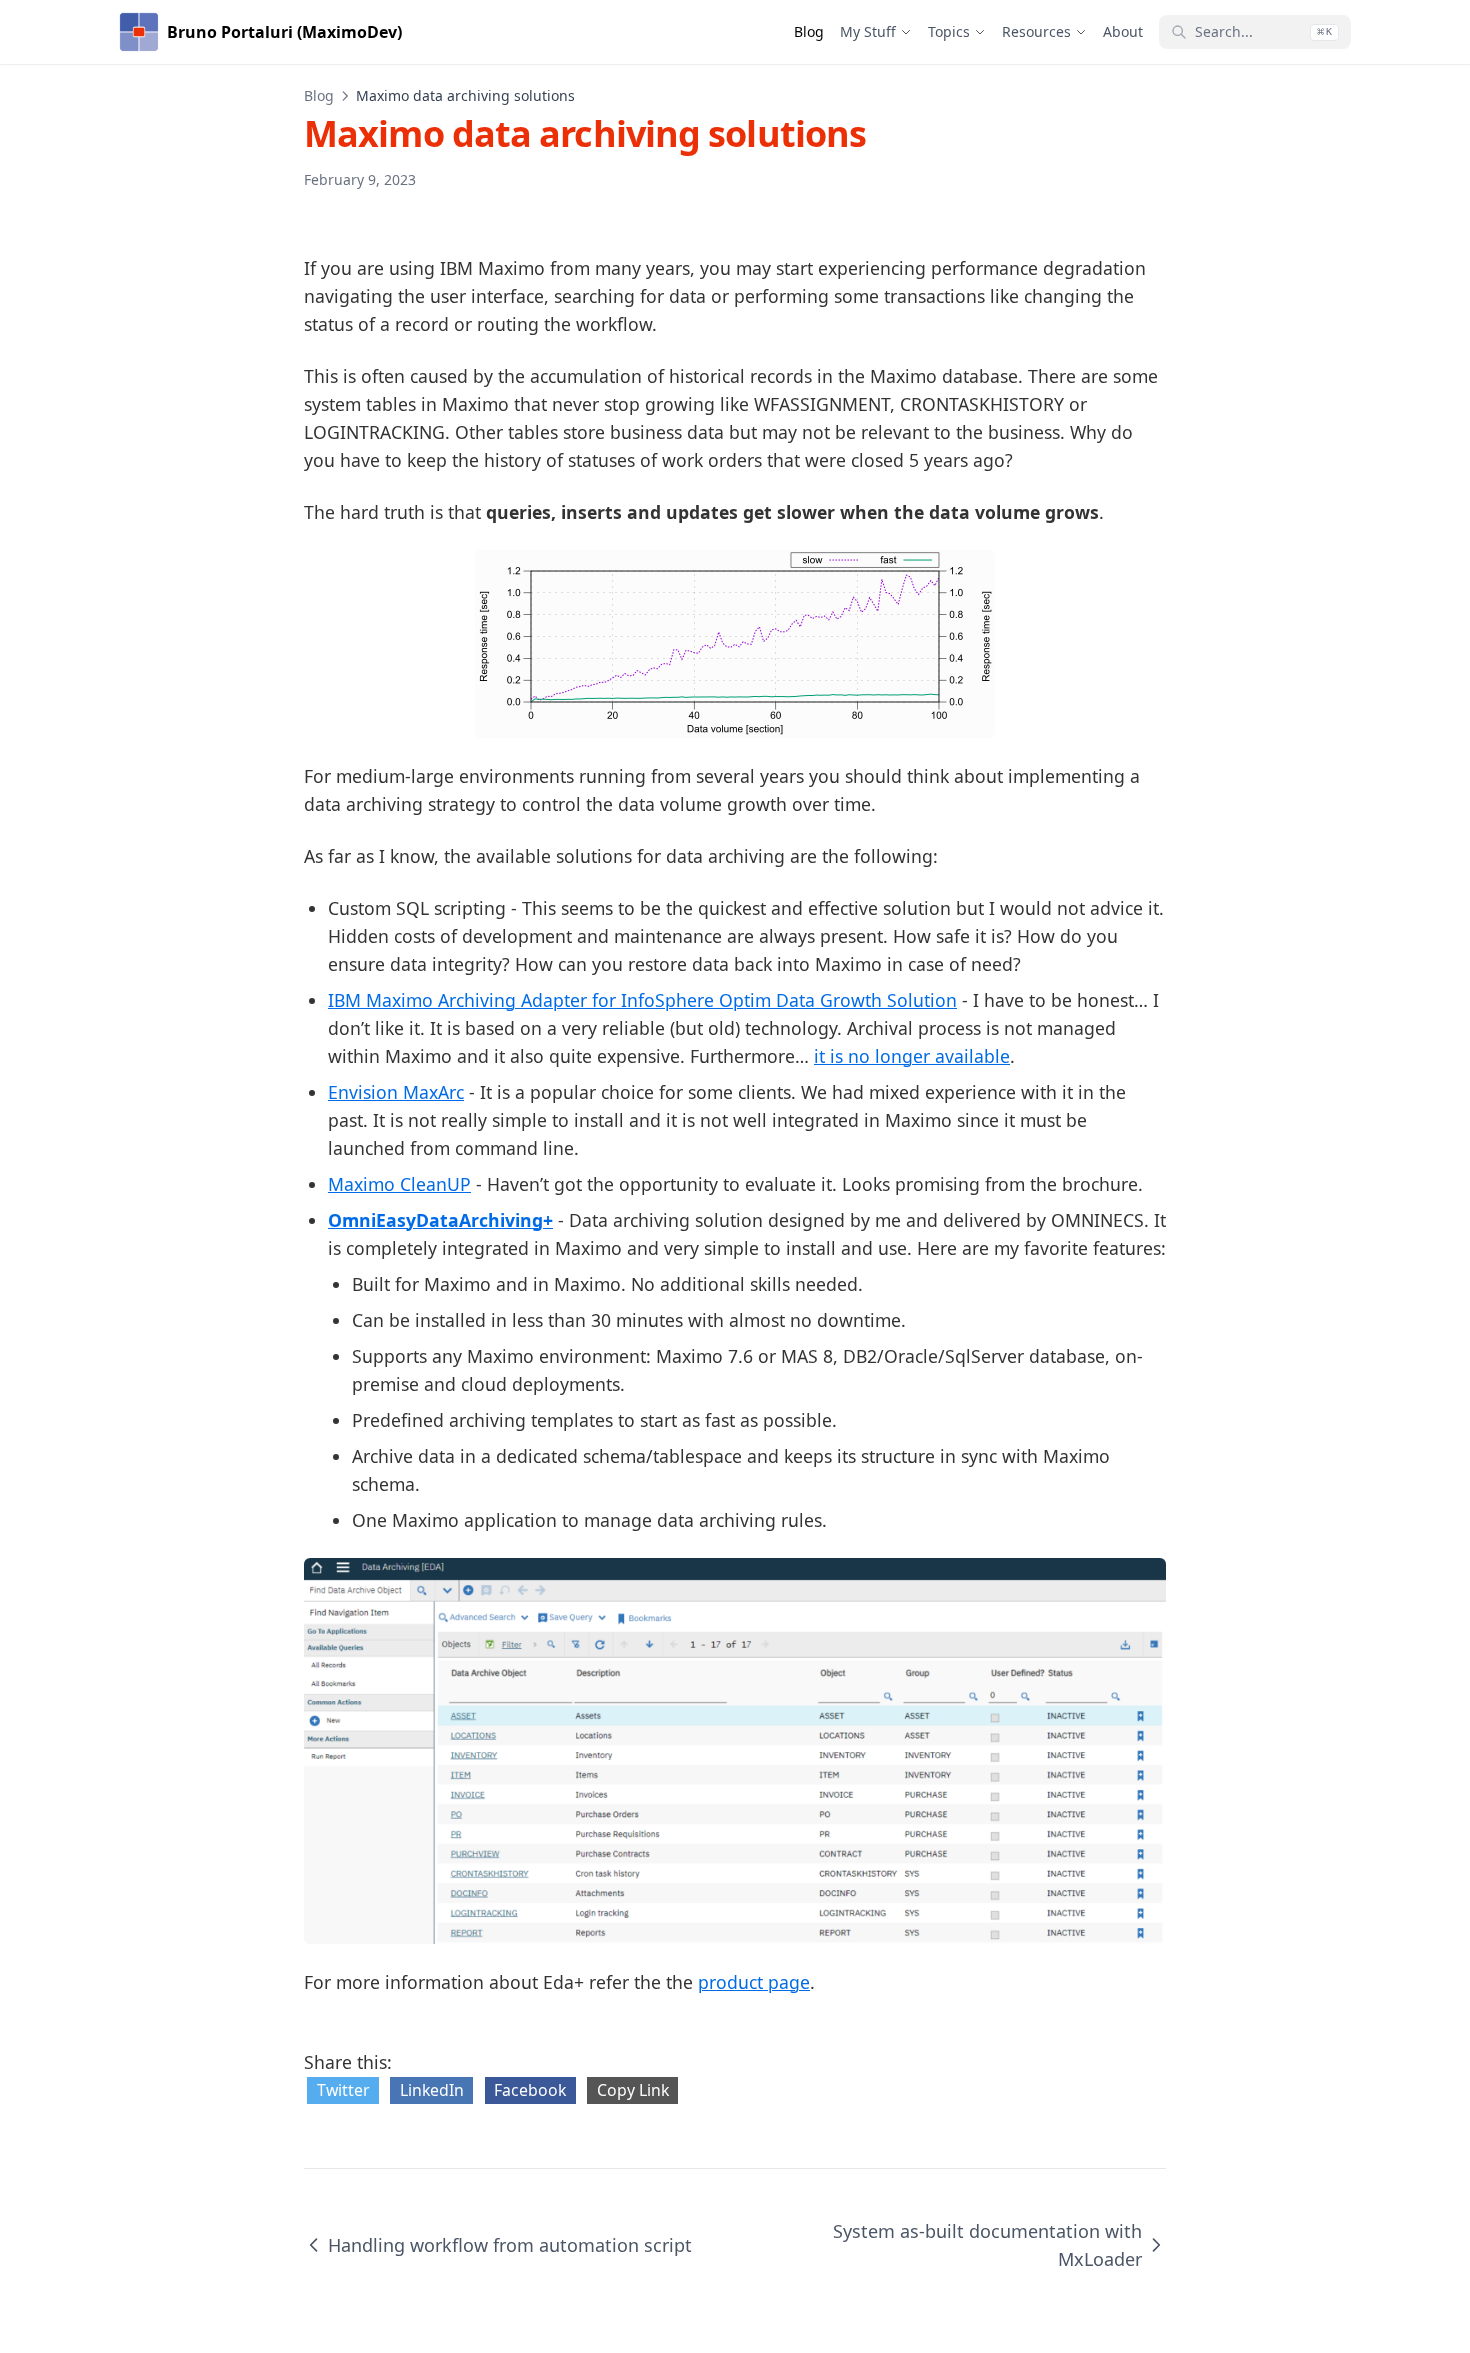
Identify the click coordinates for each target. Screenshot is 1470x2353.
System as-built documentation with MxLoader (987, 2245)
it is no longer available (912, 1056)
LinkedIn (432, 2090)
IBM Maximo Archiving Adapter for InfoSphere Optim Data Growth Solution (642, 1000)
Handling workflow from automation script (510, 2245)
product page (754, 1982)
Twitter (343, 2090)
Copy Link (633, 2090)
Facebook (530, 2090)
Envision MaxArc (396, 1092)
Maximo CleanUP (399, 1184)
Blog (319, 95)
